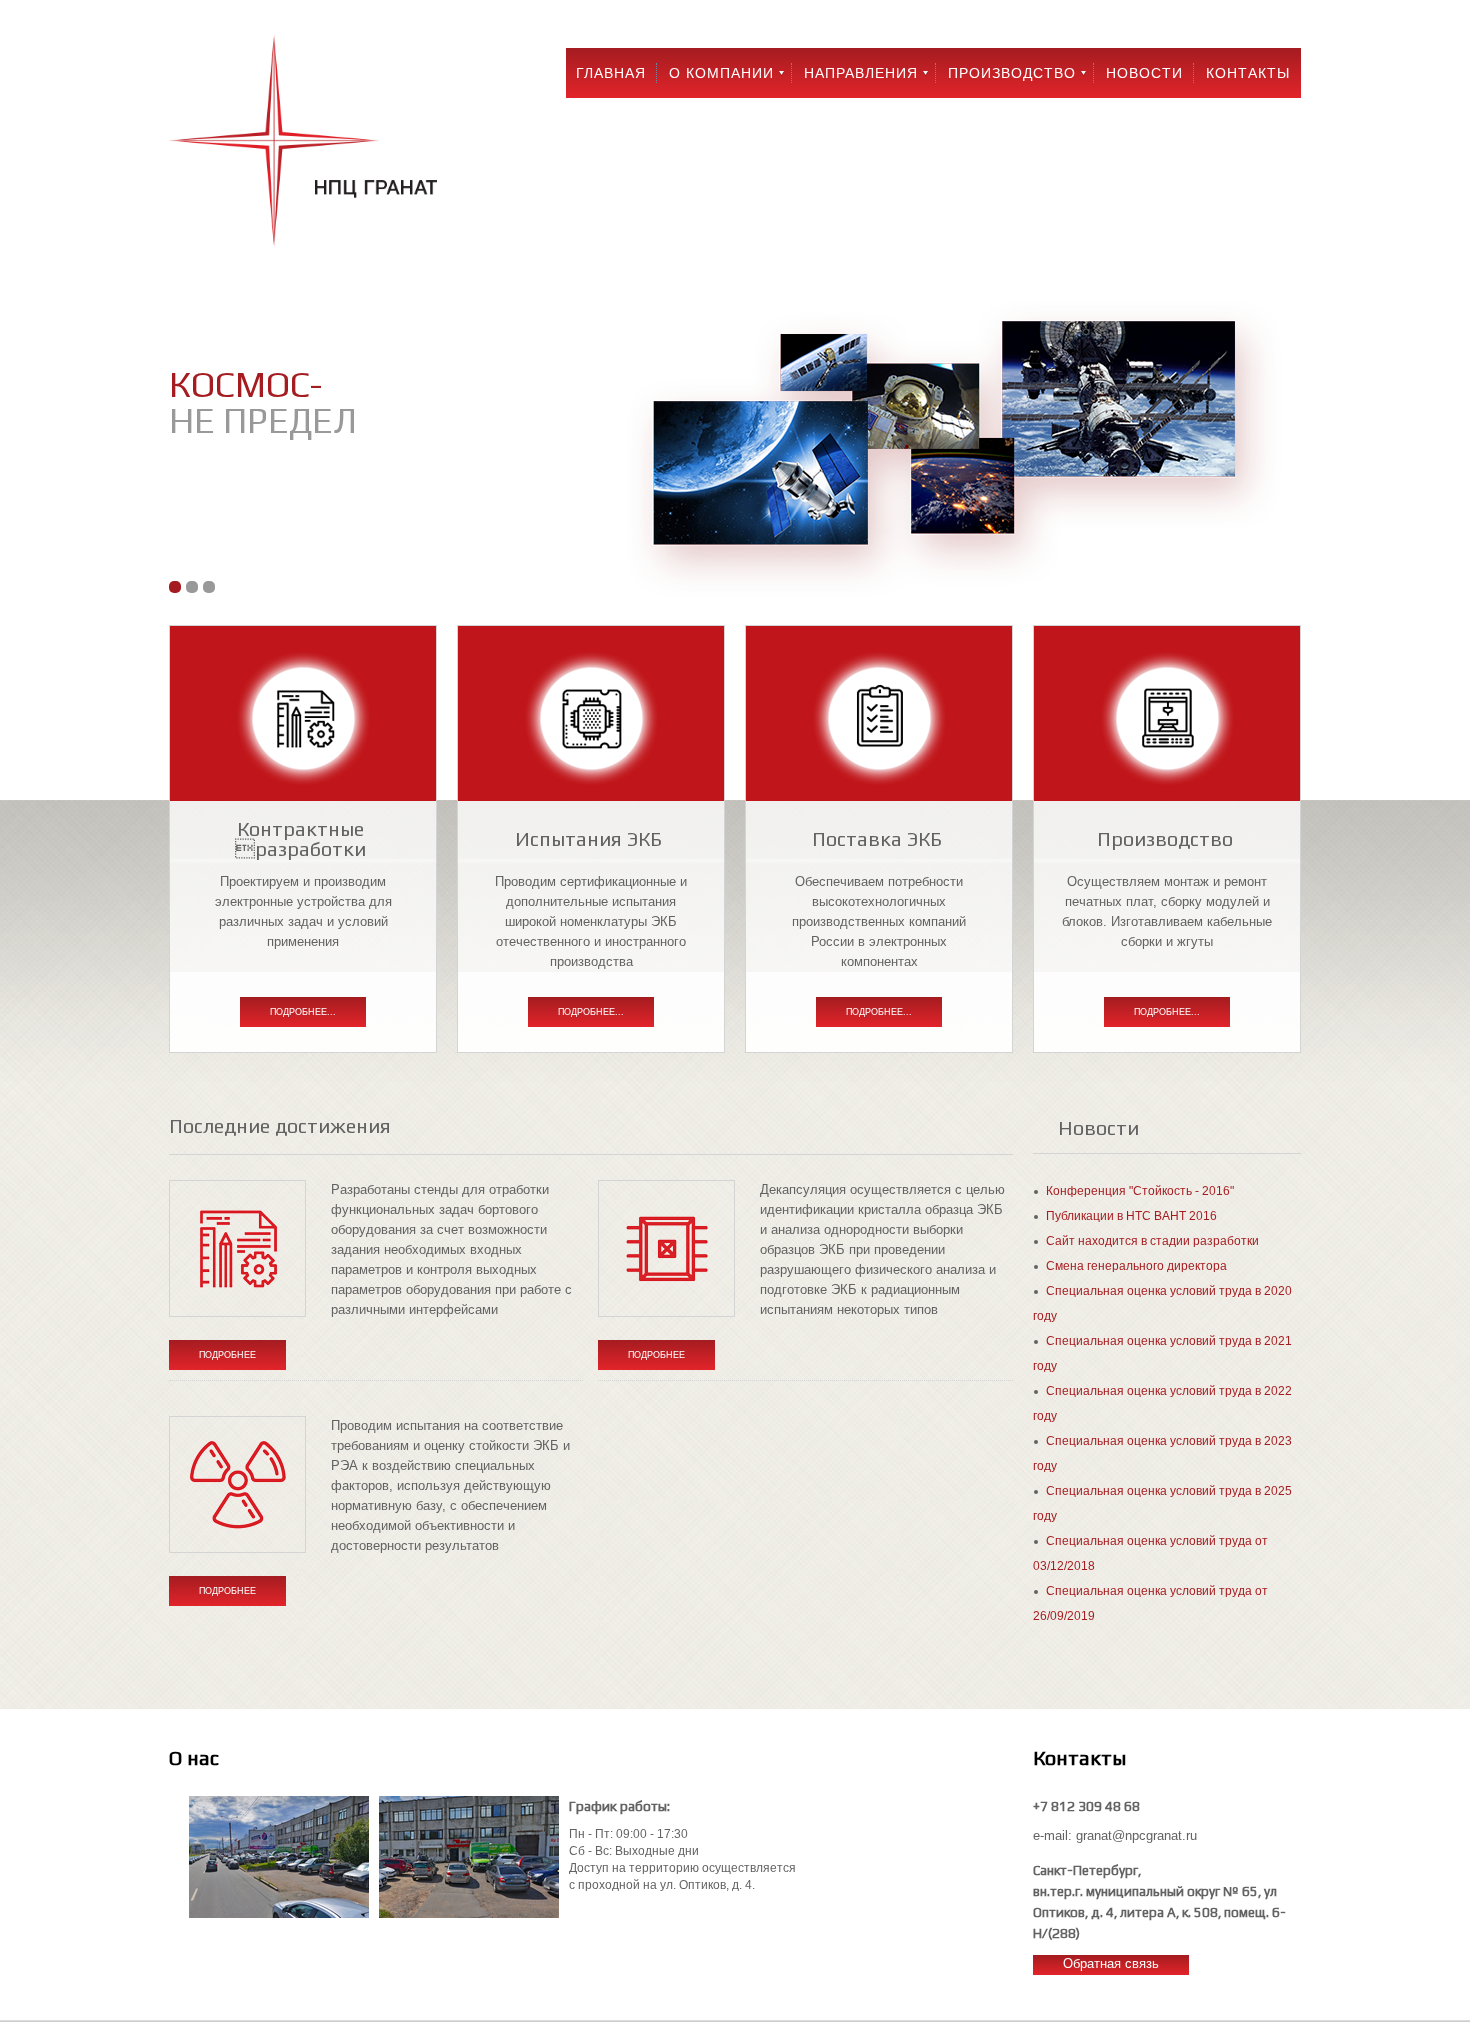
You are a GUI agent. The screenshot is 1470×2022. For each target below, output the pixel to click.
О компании (721, 73)
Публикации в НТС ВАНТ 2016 (1131, 1216)
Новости (1144, 73)
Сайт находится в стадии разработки (1152, 1241)
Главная (611, 73)
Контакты (1248, 73)
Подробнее (227, 1355)
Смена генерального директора (1136, 1266)
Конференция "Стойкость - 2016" (1140, 1191)
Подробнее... (303, 1012)
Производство (1012, 73)
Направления (861, 73)
